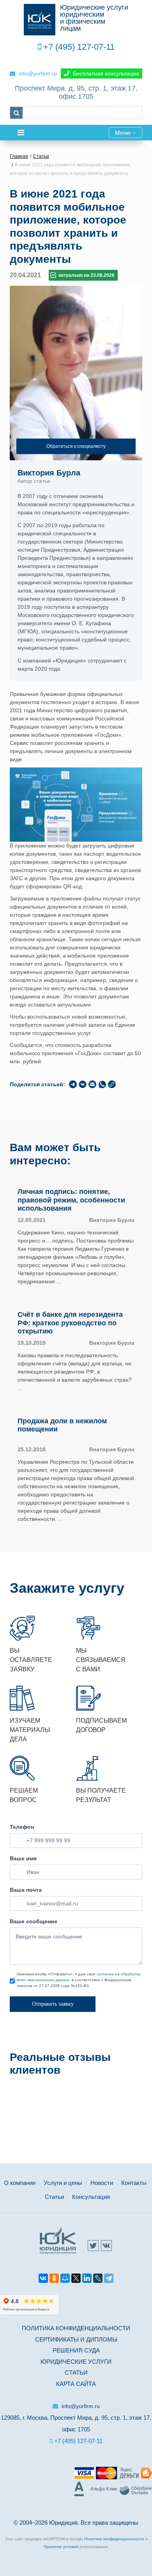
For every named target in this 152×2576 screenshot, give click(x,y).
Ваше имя (23, 1858)
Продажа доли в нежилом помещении (62, 1425)
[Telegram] (109, 2279)
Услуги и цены (63, 2183)
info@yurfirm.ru (37, 73)
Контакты (134, 2183)
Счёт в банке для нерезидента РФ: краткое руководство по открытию (70, 1323)
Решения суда (76, 2350)
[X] (76, 2279)
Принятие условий (61, 2547)
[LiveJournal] (98, 2279)
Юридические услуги (76, 2362)
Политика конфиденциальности (76, 2328)
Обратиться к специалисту (76, 446)
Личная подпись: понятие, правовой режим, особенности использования (71, 1200)
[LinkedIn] (87, 2279)
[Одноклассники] (54, 2279)
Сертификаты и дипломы (76, 2339)
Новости (102, 2183)
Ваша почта (26, 1890)
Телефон (22, 1827)
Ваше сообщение (34, 1921)
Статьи (54, 2197)
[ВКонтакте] (43, 2279)
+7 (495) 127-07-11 (79, 47)
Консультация (91, 2197)
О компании (20, 2183)
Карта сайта (76, 2384)
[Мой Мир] (65, 2279)
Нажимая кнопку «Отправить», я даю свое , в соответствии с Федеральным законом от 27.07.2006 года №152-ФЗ (79, 1980)
